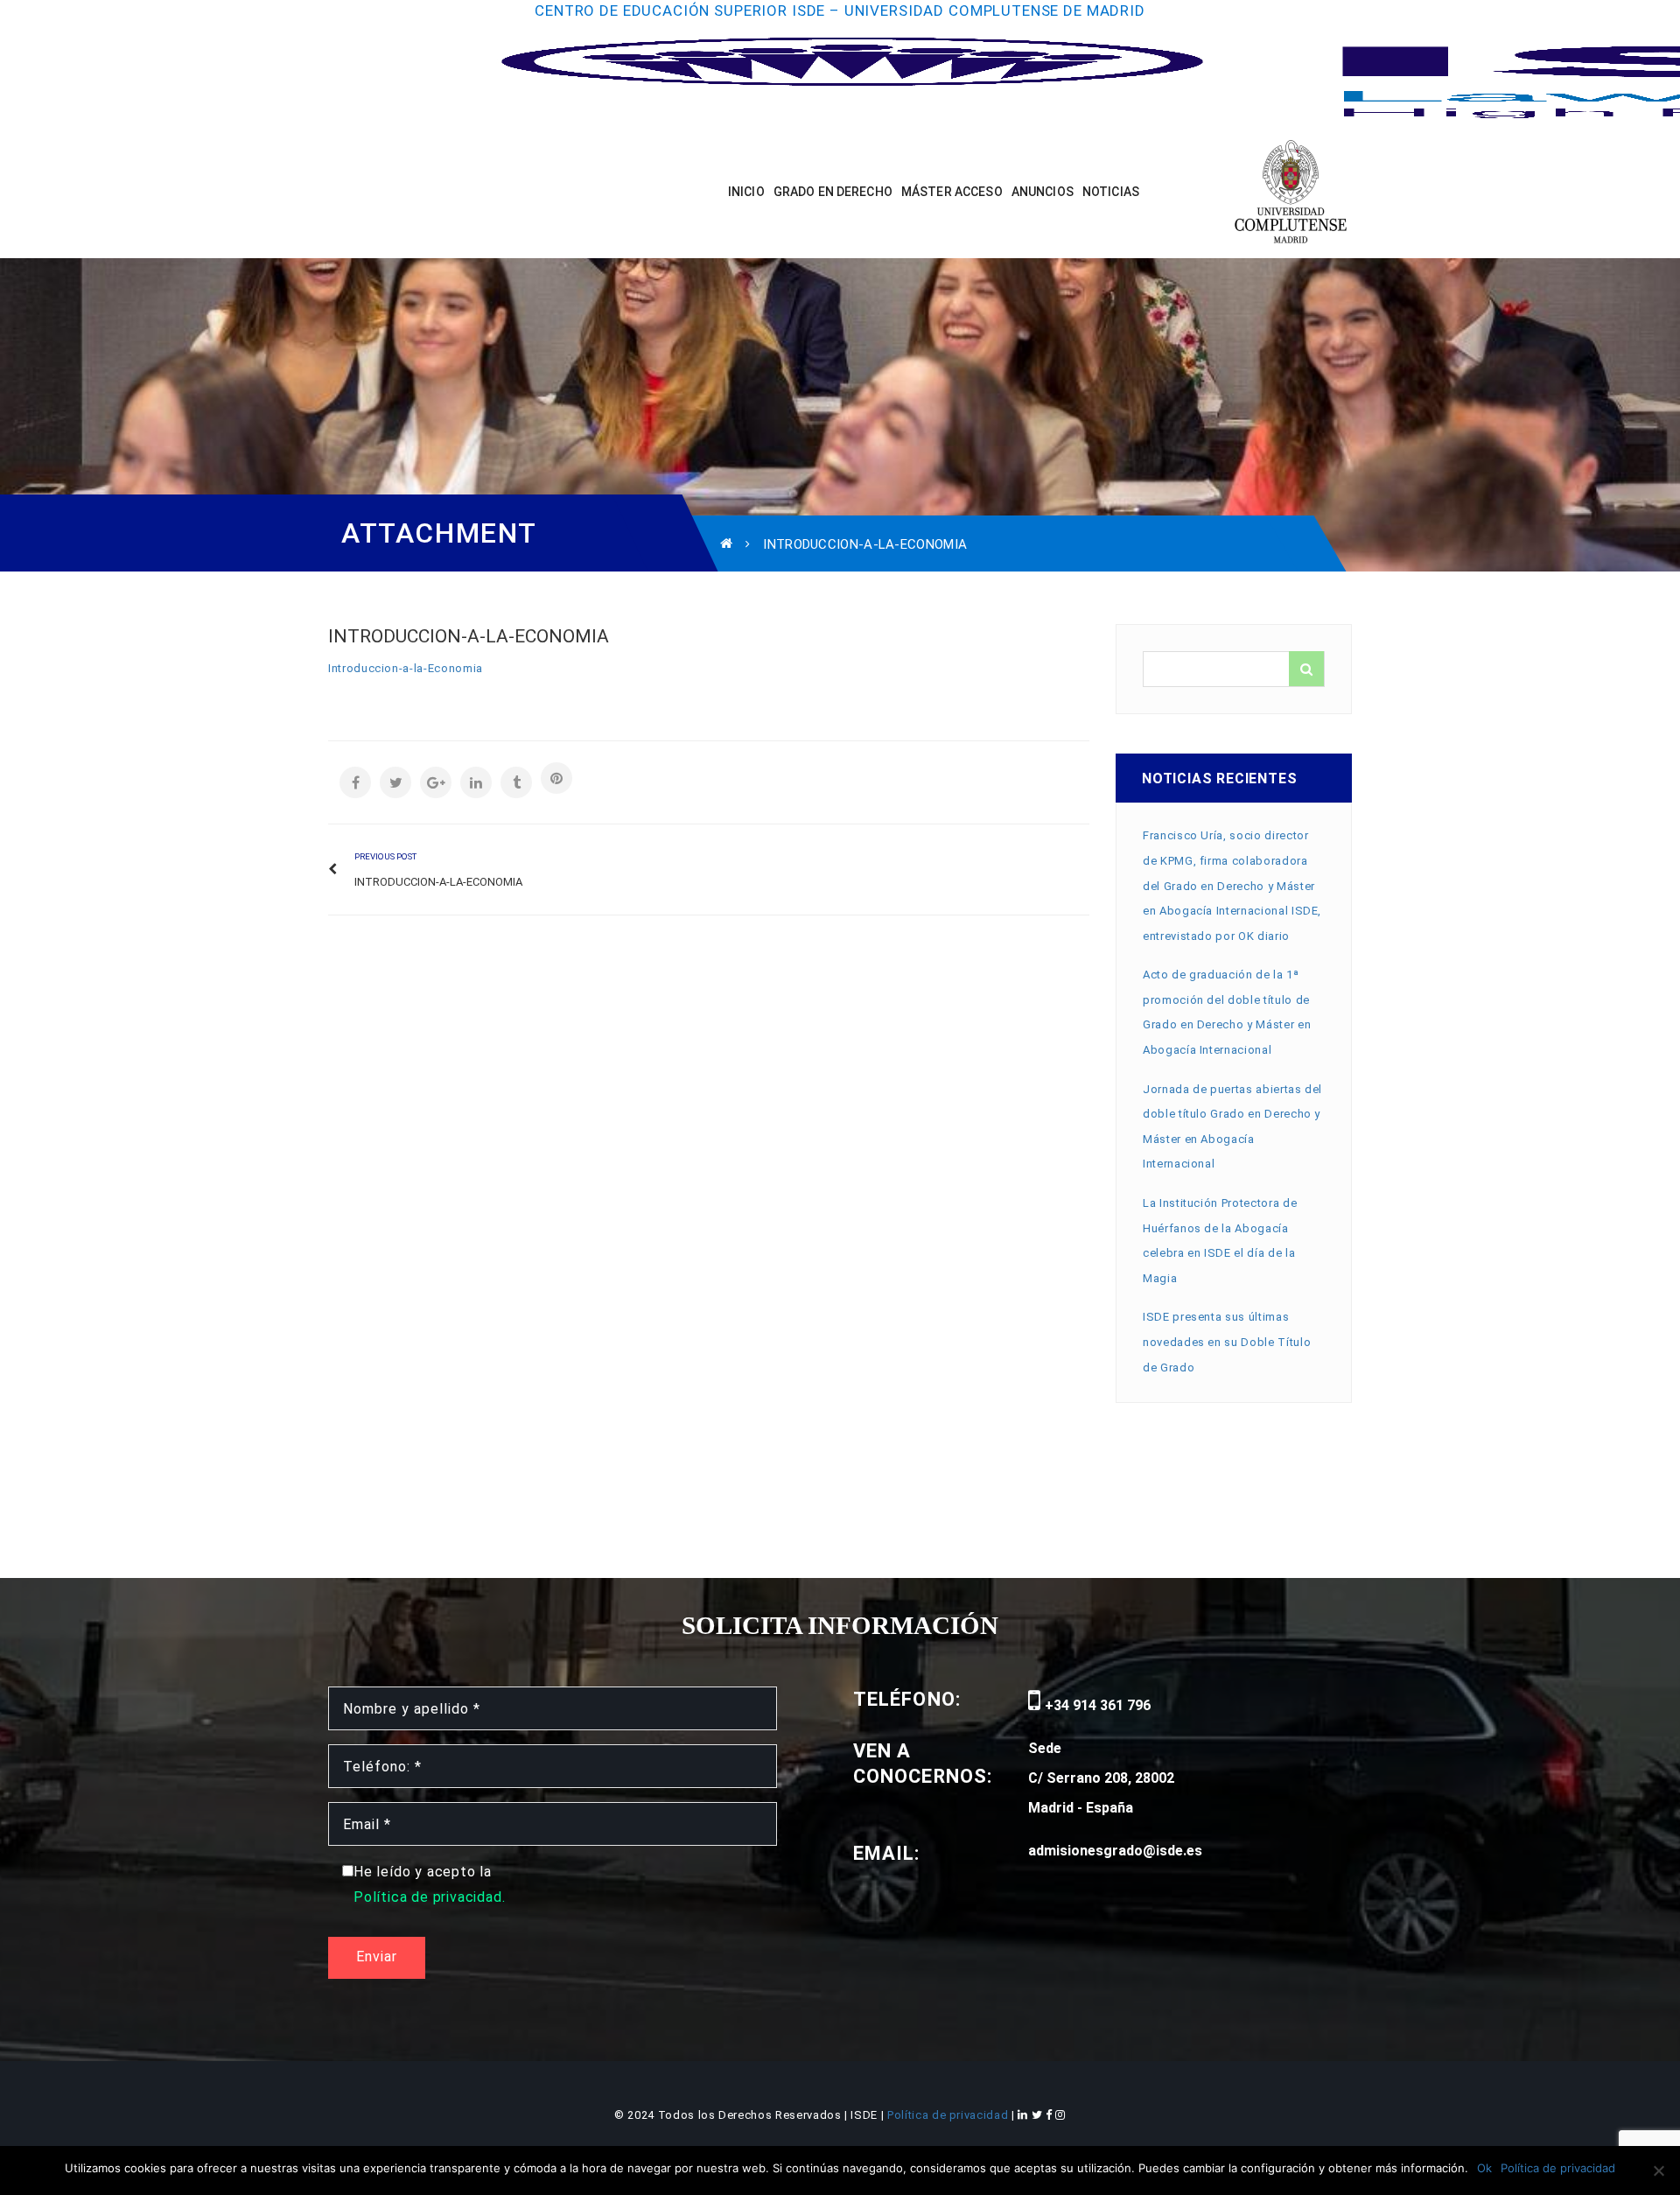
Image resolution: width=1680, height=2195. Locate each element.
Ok (1484, 2168)
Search (1306, 669)
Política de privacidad (949, 2115)
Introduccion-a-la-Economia (406, 668)
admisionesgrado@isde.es (1115, 1851)
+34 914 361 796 (1096, 1705)
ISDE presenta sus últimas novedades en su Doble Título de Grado (1227, 1342)
